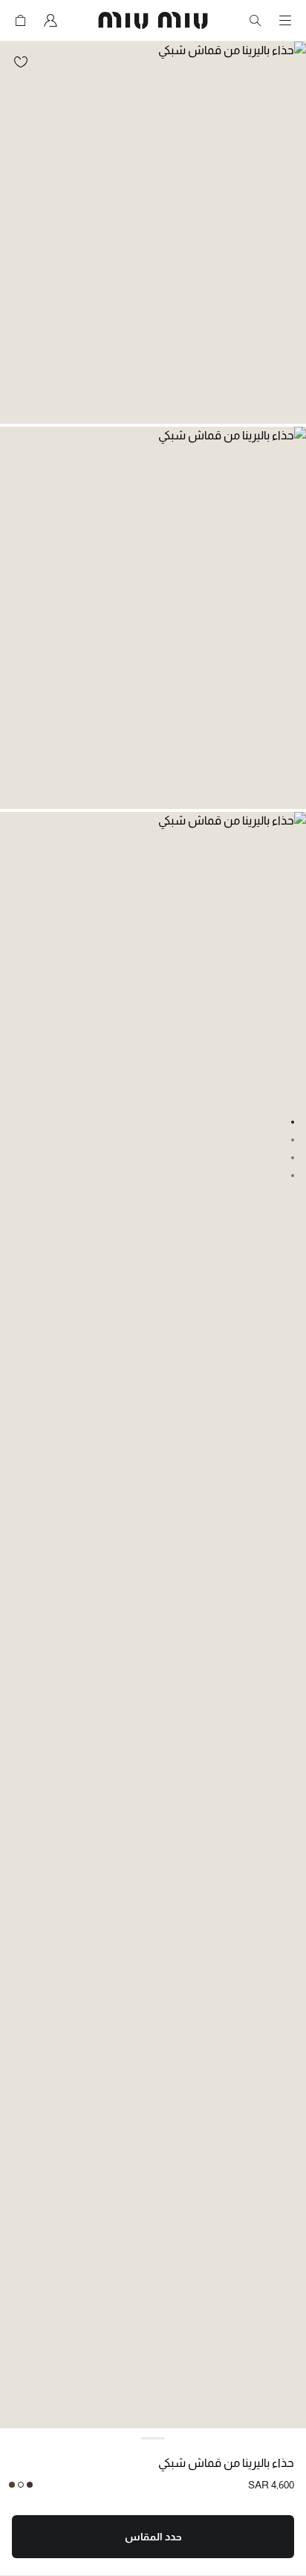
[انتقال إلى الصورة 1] (293, 1122)
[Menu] (285, 21)
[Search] (255, 21)
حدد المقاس (153, 2537)
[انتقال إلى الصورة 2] (293, 1140)
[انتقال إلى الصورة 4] (293, 1176)
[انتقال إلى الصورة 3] (293, 1158)
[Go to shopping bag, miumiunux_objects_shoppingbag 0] (21, 21)
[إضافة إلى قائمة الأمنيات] (21, 62)
